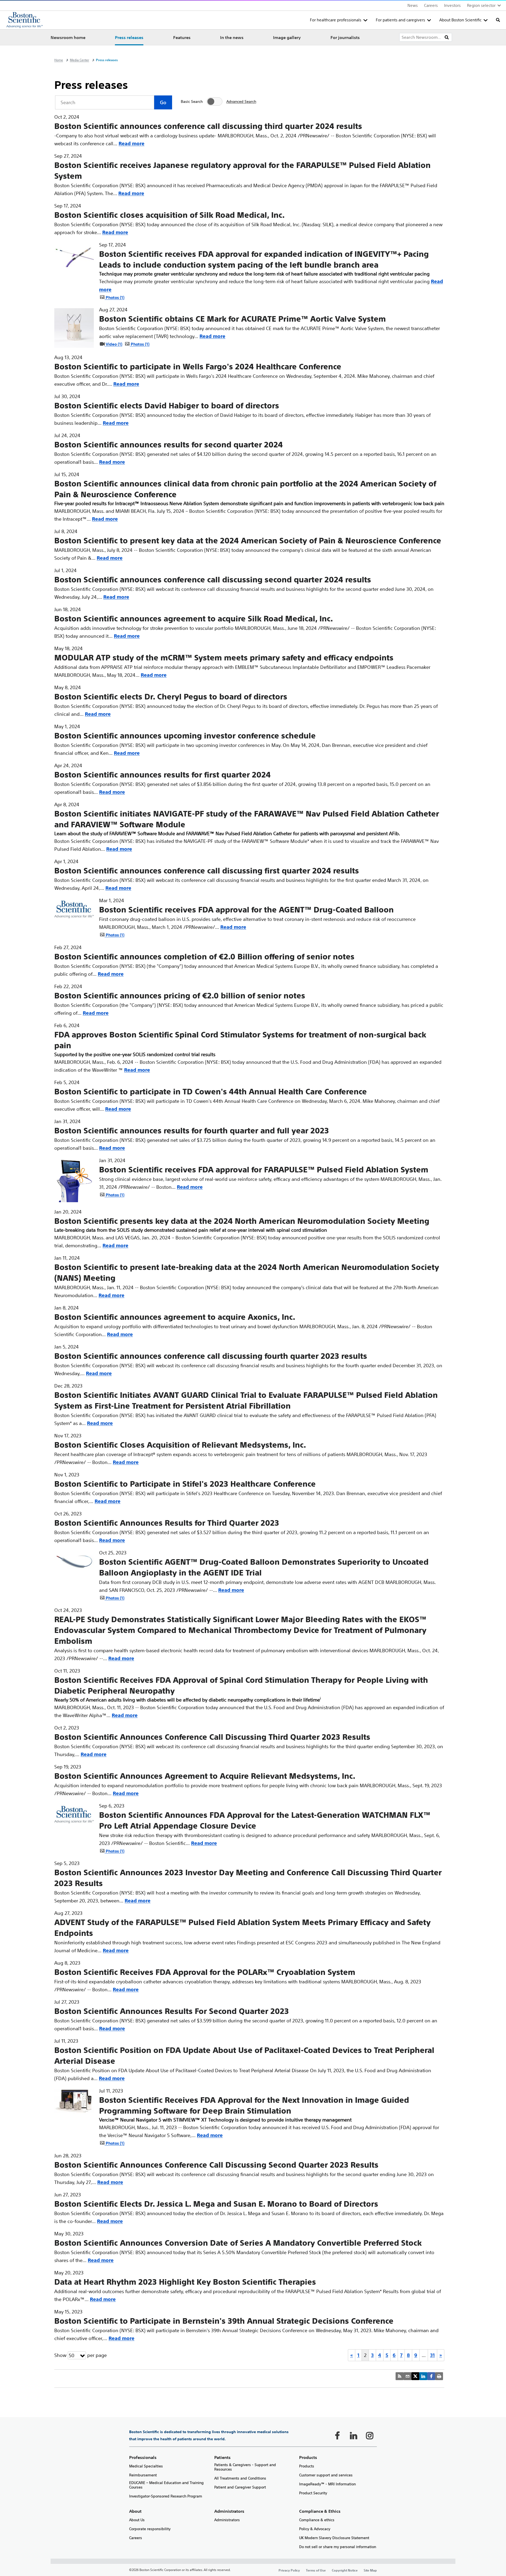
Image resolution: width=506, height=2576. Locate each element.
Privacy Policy (289, 2570)
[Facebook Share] (431, 2376)
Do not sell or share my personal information (338, 2547)
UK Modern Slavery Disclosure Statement (334, 2538)
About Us (137, 2520)
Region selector (481, 5)
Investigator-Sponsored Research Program (166, 2496)
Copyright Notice (345, 2570)
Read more (132, 144)
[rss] (400, 2376)
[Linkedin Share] (423, 2376)
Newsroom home (68, 37)
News (413, 5)
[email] (407, 2376)
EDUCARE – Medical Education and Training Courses (166, 2485)
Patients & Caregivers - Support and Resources (245, 2467)
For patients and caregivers (400, 20)
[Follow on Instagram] (369, 2435)
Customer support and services (326, 2475)
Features (182, 37)
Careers (431, 5)
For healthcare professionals (336, 20)
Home (59, 60)
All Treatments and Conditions (240, 2478)
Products (307, 2466)
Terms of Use (316, 2570)
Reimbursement (143, 2475)
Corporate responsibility (150, 2529)
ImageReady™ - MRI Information (327, 2484)
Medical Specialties (146, 2466)
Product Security (313, 2493)
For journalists (345, 37)
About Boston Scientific (460, 20)
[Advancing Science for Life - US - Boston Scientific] (25, 20)
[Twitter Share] (415, 2376)
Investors (452, 5)
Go (163, 102)
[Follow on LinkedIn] (353, 2435)
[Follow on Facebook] (337, 2435)
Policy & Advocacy (315, 2529)
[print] (439, 2376)
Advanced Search (241, 102)
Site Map (370, 2570)
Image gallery (287, 37)
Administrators (227, 2520)
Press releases (129, 37)
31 (432, 2355)
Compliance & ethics (317, 2520)
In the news (232, 37)
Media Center (79, 60)
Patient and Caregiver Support (240, 2487)
